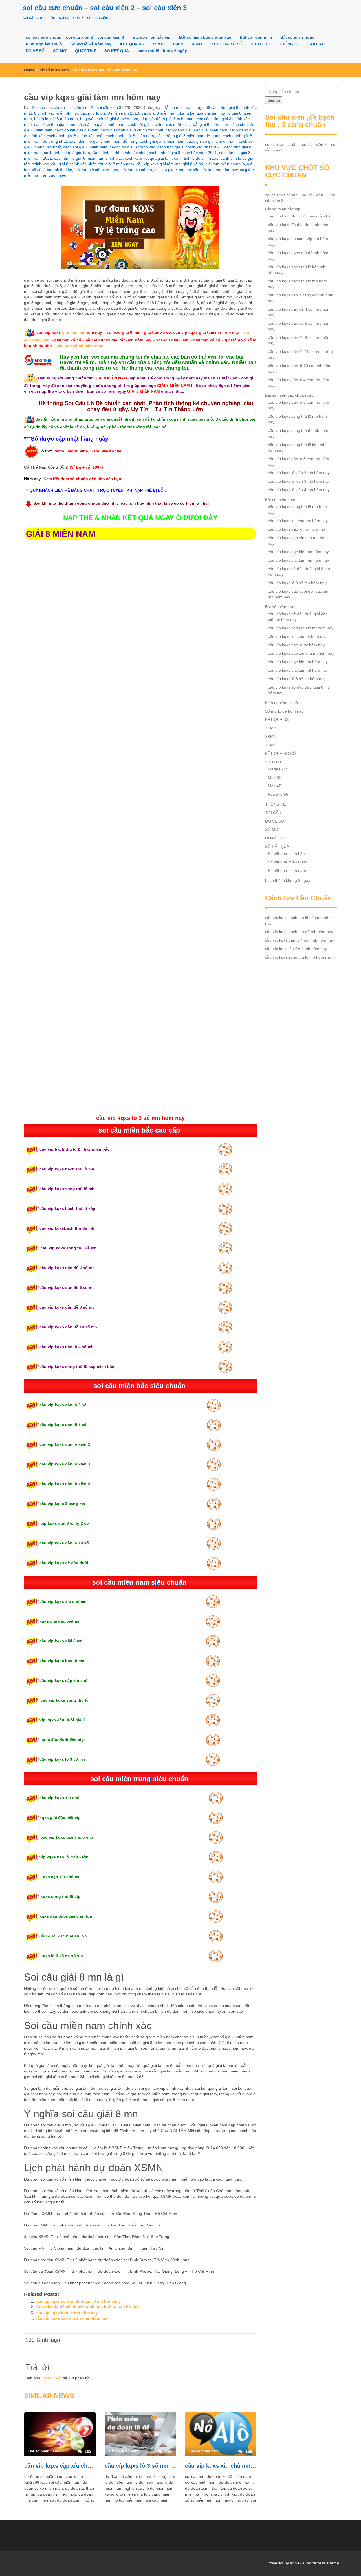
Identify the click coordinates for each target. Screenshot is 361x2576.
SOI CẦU (316, 44)
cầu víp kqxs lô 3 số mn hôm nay (140, 2466)
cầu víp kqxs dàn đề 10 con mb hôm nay (300, 354)
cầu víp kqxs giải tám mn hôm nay (298, 560)
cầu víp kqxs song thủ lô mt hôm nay (301, 628)
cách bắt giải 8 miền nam (206, 124)
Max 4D (275, 786)
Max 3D (275, 777)
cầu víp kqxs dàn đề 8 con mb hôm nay (299, 340)
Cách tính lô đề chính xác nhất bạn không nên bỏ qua (87, 2307)
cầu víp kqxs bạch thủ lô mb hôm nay (297, 284)
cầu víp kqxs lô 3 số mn (62, 1759)
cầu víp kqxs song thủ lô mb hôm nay (297, 419)
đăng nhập (52, 2378)
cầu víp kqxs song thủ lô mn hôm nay (297, 509)
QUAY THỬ (85, 51)
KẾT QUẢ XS (132, 44)
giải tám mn (73, 332)
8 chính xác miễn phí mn (56, 113)
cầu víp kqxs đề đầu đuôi (64, 1563)
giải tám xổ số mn (136, 170)
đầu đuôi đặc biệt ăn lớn (63, 1936)
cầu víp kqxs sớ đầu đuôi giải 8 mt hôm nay (298, 690)
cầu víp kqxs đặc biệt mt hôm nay (298, 662)
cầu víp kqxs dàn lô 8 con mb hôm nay (299, 461)
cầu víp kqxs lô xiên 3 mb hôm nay (299, 481)
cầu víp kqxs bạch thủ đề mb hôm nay (298, 256)
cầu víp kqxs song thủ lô (64, 1700)
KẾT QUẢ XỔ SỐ (227, 44)
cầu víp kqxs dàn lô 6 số (64, 1405)
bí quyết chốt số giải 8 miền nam (109, 119)
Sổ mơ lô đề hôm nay (91, 44)
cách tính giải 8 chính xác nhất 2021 (190, 147)
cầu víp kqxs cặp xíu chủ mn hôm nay (72, 2318)
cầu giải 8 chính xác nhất (73, 164)
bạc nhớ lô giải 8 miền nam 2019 (110, 113)
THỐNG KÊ (289, 44)
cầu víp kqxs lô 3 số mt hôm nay (297, 679)
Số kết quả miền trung (288, 862)
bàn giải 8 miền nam (159, 113)
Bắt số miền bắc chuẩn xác (205, 37)
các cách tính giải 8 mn (55, 124)
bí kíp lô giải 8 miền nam (56, 119)
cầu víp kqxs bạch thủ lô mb (67, 1169)
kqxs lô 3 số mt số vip (61, 1956)
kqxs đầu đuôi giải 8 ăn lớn (66, 1916)
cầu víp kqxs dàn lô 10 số (64, 1543)
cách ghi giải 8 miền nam (162, 141)
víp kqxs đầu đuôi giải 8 (63, 1720)
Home (29, 70)
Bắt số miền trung (298, 37)
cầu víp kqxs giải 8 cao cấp (66, 1837)
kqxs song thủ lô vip (60, 1896)
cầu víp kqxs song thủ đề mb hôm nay (298, 433)
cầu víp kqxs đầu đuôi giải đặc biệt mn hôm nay (299, 594)
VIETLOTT (261, 44)
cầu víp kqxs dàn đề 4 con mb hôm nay (299, 312)
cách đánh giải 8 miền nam (130, 136)
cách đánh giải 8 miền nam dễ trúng (188, 136)
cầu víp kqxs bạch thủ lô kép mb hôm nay (297, 270)
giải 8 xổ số (193, 164)
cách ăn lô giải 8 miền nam (102, 124)
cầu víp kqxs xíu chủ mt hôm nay (297, 636)
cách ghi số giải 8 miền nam (212, 141)
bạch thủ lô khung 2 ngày (162, 51)
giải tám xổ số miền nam (96, 170)
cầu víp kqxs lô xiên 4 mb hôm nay (299, 490)
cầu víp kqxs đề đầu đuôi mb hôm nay (298, 227)
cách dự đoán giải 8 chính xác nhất (132, 130)
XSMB (158, 44)
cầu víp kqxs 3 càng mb (62, 1504)
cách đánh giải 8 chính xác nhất (75, 136)
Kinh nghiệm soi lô (44, 44)
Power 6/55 (278, 794)
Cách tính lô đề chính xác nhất (119, 153)
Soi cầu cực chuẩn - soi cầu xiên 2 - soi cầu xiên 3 (76, 107)
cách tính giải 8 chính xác (132, 147)
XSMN (178, 44)
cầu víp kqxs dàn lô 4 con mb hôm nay (299, 383)
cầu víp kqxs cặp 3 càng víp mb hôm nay (301, 298)
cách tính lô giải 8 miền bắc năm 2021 (183, 153)
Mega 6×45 (278, 769)
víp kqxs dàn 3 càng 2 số (64, 1523)
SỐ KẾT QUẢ (117, 51)
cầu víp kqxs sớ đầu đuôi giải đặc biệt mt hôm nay (298, 617)
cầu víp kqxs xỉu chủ (60, 1798)
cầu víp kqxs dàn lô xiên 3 (65, 1464)
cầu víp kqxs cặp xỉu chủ (64, 1680)
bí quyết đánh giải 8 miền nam (168, 119)
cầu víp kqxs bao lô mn (62, 1661)
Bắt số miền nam (256, 37)
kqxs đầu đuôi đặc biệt (62, 1740)
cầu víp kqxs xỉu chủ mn (63, 1601)
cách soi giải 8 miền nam (85, 147)
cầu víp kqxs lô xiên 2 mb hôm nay (299, 473)
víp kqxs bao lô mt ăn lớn (64, 1857)
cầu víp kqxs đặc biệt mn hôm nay (298, 552)
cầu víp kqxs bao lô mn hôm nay (67, 2313)
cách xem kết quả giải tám (148, 158)
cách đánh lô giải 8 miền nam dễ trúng (103, 141)
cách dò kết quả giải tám (77, 130)
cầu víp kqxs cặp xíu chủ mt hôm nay (301, 653)
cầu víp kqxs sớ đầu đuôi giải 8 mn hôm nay (78, 2301)
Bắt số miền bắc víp (152, 37)
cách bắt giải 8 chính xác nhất (154, 124)
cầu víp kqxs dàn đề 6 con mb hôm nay (299, 326)
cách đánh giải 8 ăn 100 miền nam (196, 130)
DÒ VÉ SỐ (35, 51)
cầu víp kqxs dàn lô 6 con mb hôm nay (299, 405)
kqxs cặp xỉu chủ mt (60, 1877)
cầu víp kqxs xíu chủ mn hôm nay (221, 2466)
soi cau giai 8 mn (169, 170)
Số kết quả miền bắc (286, 854)
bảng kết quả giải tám (199, 113)
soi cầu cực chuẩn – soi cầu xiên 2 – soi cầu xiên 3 (105, 8)
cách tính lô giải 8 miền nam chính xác (88, 158)
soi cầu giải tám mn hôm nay (212, 170)
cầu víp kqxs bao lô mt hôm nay (296, 645)
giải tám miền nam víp (225, 164)
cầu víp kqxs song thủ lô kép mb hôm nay (297, 447)
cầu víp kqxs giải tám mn (158, 164)
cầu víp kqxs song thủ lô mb (67, 1189)
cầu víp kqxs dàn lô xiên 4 (65, 1484)
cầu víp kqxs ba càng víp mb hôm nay (298, 241)
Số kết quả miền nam (287, 871)
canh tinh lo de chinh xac (196, 158)
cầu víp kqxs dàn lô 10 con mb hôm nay (300, 368)
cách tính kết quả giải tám (67, 153)
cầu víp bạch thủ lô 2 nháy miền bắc (74, 1149)
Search (274, 100)
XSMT (197, 44)
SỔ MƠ (60, 51)
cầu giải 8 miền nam (116, 164)
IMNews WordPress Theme (314, 2563)
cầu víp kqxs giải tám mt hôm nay (298, 670)
